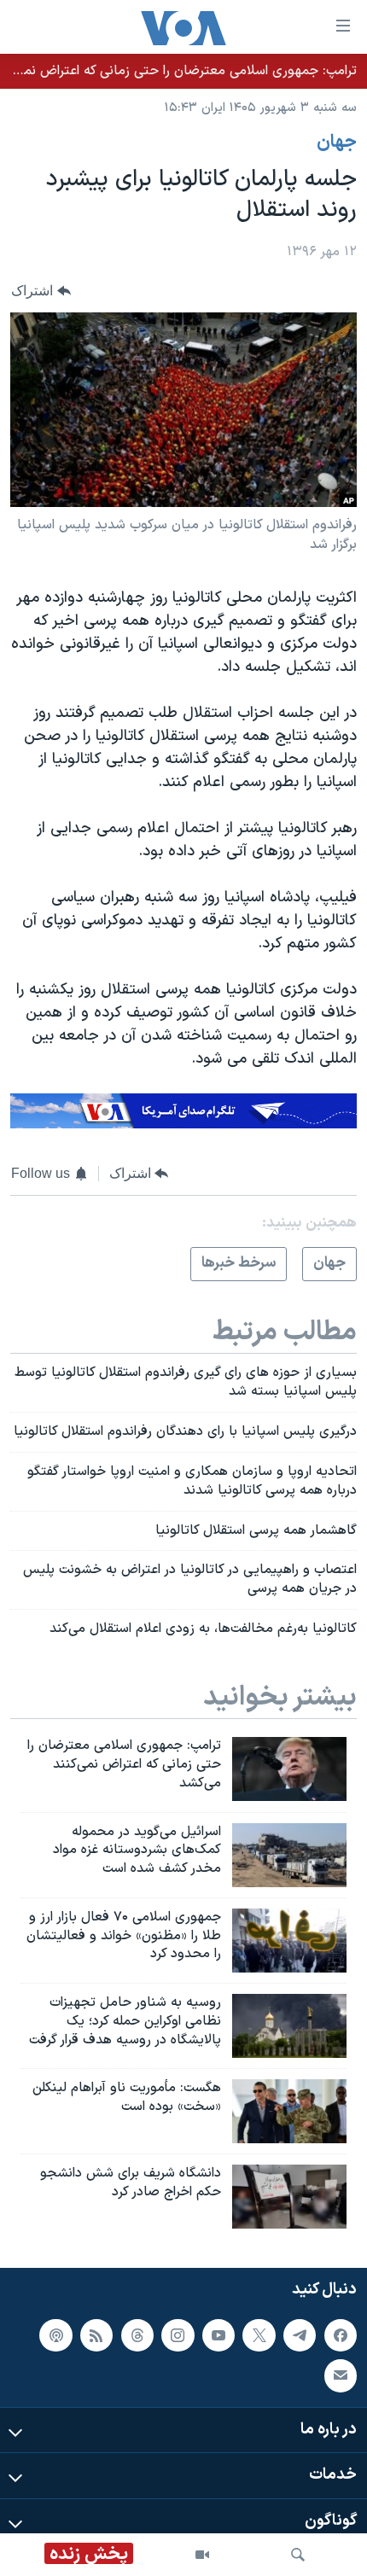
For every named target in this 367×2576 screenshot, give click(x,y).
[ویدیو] (202, 2555)
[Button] (41, 291)
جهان (337, 143)
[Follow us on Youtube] (218, 2335)
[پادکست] (55, 2335)
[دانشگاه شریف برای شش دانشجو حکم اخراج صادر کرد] (289, 2197)
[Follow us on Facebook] (341, 2335)
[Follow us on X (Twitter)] (259, 2335)
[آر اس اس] (96, 2335)
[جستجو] (298, 2555)
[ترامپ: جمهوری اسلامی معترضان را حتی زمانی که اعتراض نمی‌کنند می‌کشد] (289, 1769)
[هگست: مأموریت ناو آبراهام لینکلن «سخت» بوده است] (289, 2111)
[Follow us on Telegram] (300, 2335)
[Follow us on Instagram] (178, 2335)
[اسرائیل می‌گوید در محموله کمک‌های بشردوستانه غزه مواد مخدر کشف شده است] (289, 1855)
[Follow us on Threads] (137, 2335)
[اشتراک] (341, 2376)
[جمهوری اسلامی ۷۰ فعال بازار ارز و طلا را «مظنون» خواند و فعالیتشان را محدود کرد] (289, 1941)
